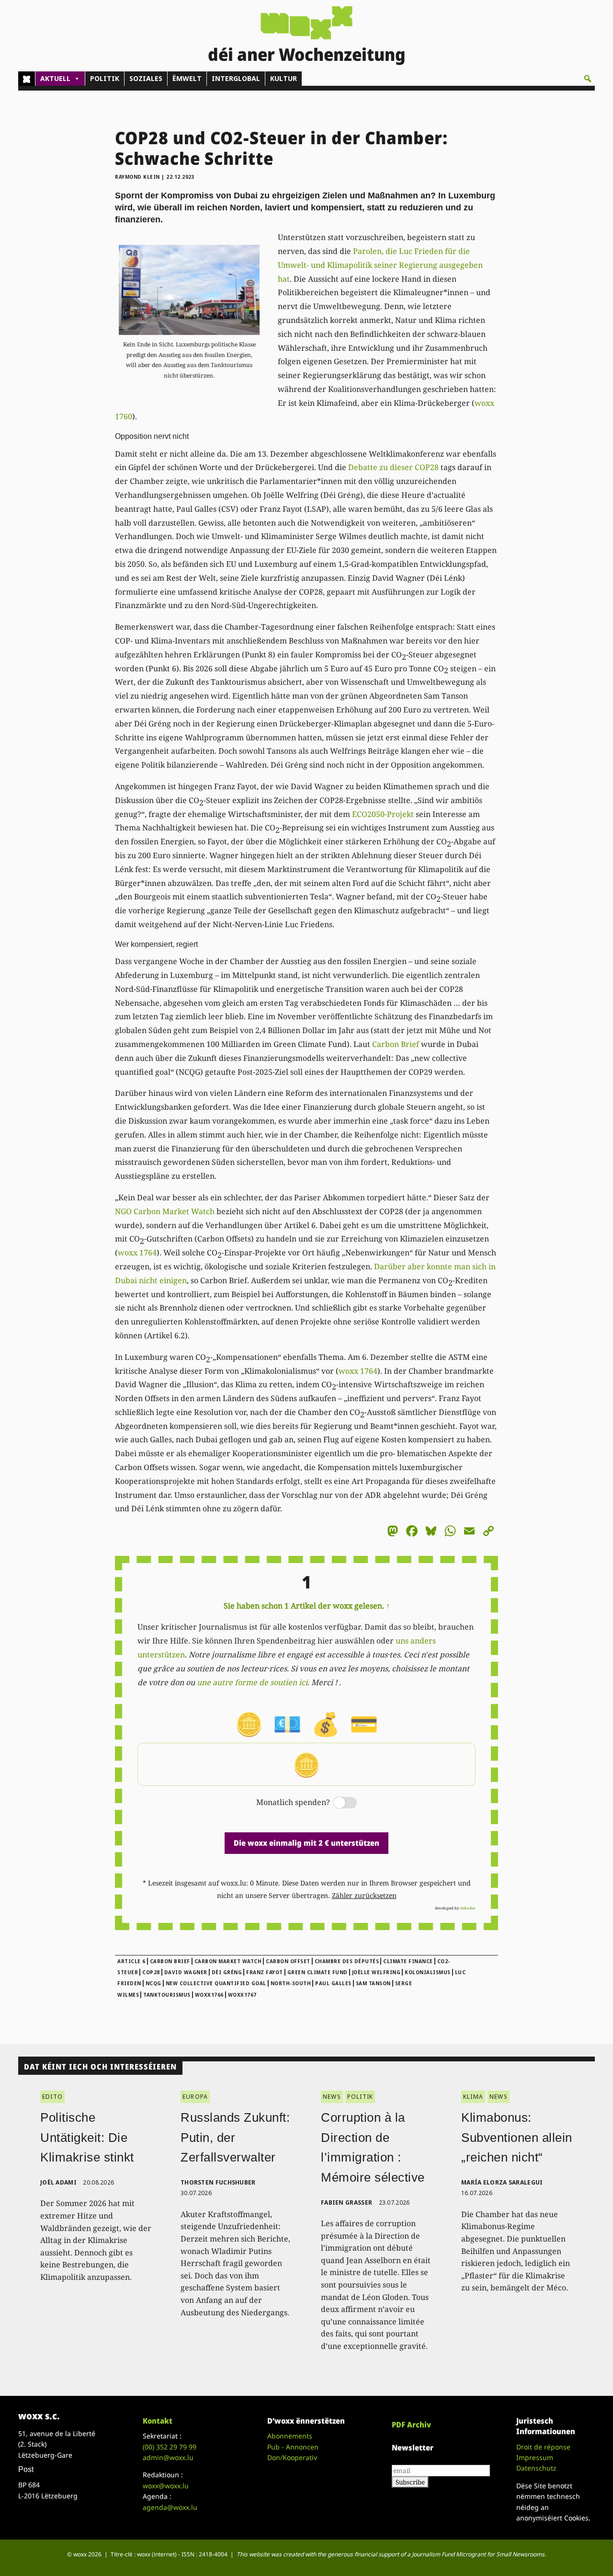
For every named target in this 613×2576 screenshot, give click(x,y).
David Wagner (186, 1972)
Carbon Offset (288, 1961)
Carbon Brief (396, 1044)
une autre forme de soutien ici (252, 1682)
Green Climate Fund (318, 1972)
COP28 (151, 1972)
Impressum (535, 2457)
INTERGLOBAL (236, 78)
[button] (588, 79)
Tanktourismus (167, 1995)
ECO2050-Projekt (383, 814)
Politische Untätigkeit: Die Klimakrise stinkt (87, 2137)
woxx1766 (209, 1995)
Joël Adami (58, 2182)
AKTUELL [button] (55, 78)
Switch (337, 1803)
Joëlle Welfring (376, 1972)
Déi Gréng (227, 1972)
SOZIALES (146, 78)
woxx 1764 (137, 1253)
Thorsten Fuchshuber (218, 2182)
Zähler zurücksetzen (364, 1895)
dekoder (468, 1908)
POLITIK (105, 78)
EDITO (52, 2097)
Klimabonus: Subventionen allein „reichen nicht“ (517, 2137)
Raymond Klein (137, 177)
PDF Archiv (411, 2425)
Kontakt (158, 2421)
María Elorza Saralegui (502, 2182)
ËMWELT (187, 78)
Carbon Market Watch (228, 1961)
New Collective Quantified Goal (216, 1983)
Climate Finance (408, 1961)
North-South (291, 1983)
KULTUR (284, 78)
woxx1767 (242, 1995)
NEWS (332, 2097)
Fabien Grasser (346, 2202)
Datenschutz (536, 2468)
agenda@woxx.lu (170, 2507)
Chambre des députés (347, 1961)
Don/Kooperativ (292, 2457)
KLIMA (473, 2097)
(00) (170, 2447)
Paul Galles (333, 1983)
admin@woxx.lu (168, 2457)
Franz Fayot (265, 1972)
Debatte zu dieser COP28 (393, 467)
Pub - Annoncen (293, 2447)
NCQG (153, 1983)
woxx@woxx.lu (166, 2486)
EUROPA (195, 2097)
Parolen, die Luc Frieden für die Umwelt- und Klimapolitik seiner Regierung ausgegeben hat (380, 265)
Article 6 (131, 1961)
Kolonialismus (428, 1972)
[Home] (27, 79)
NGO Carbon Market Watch (165, 1211)
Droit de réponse (543, 2447)
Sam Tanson (373, 1983)
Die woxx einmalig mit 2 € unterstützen (306, 1843)
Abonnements (290, 2436)
